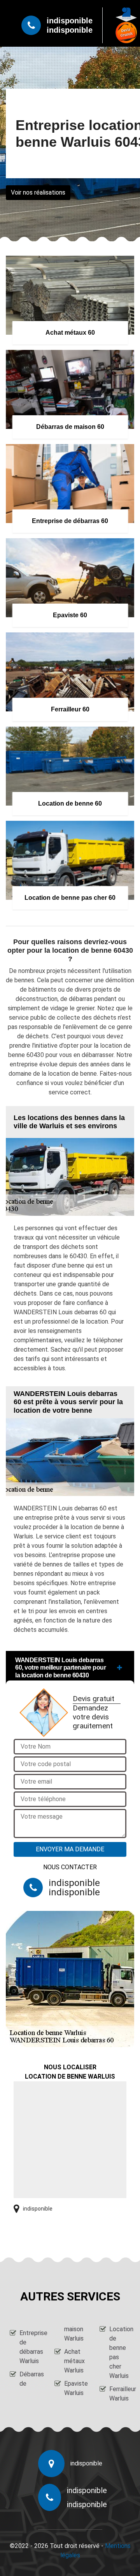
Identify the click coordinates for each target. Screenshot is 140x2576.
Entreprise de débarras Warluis (30, 2347)
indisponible (70, 21)
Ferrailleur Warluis (120, 2394)
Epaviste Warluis (75, 2388)
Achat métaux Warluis (74, 2361)
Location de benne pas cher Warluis (120, 2352)
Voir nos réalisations (38, 192)
